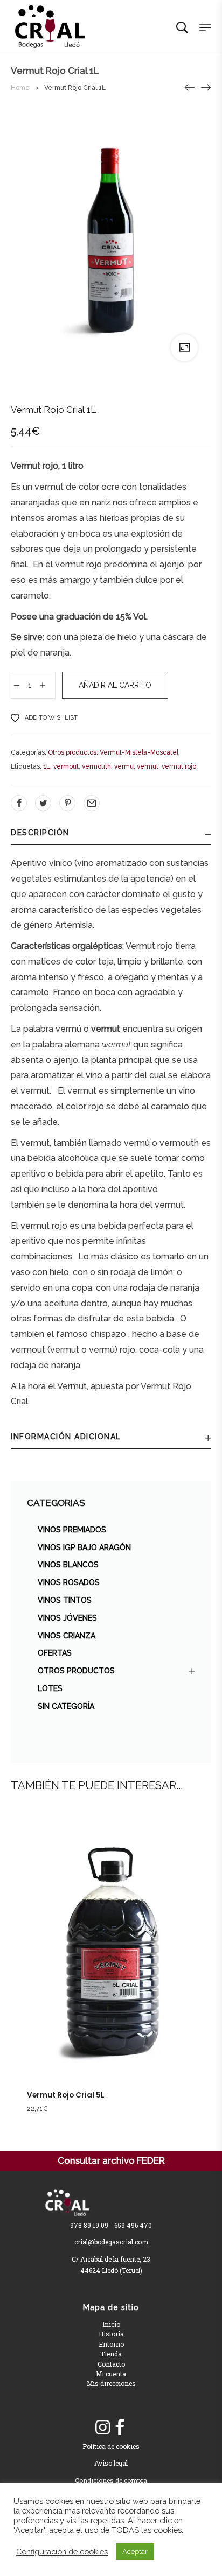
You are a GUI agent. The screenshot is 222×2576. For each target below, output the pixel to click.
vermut (148, 766)
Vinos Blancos (68, 1565)
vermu (124, 766)
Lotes (50, 1688)
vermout (66, 766)
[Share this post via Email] (92, 803)
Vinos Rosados (69, 1582)
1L (47, 766)
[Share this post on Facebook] (19, 803)
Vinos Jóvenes (67, 1618)
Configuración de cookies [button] (62, 2552)
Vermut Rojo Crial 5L (66, 2095)
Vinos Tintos (65, 1600)
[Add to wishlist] (122, 1969)
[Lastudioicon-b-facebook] (120, 2427)
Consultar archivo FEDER (111, 2160)
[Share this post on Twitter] (43, 803)
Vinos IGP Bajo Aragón (84, 1547)
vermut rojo (179, 766)
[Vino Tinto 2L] (190, 87)
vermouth (96, 766)
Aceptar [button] (135, 2552)
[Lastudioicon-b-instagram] (102, 2427)
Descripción (40, 833)
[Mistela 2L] (206, 87)
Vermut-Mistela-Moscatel (139, 752)
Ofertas (55, 1653)
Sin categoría (66, 1706)
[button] (100, 1969)
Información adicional (66, 1437)
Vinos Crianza (67, 1636)
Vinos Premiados (72, 1530)
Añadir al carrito (115, 685)
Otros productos (76, 1671)
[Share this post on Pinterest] (67, 803)
